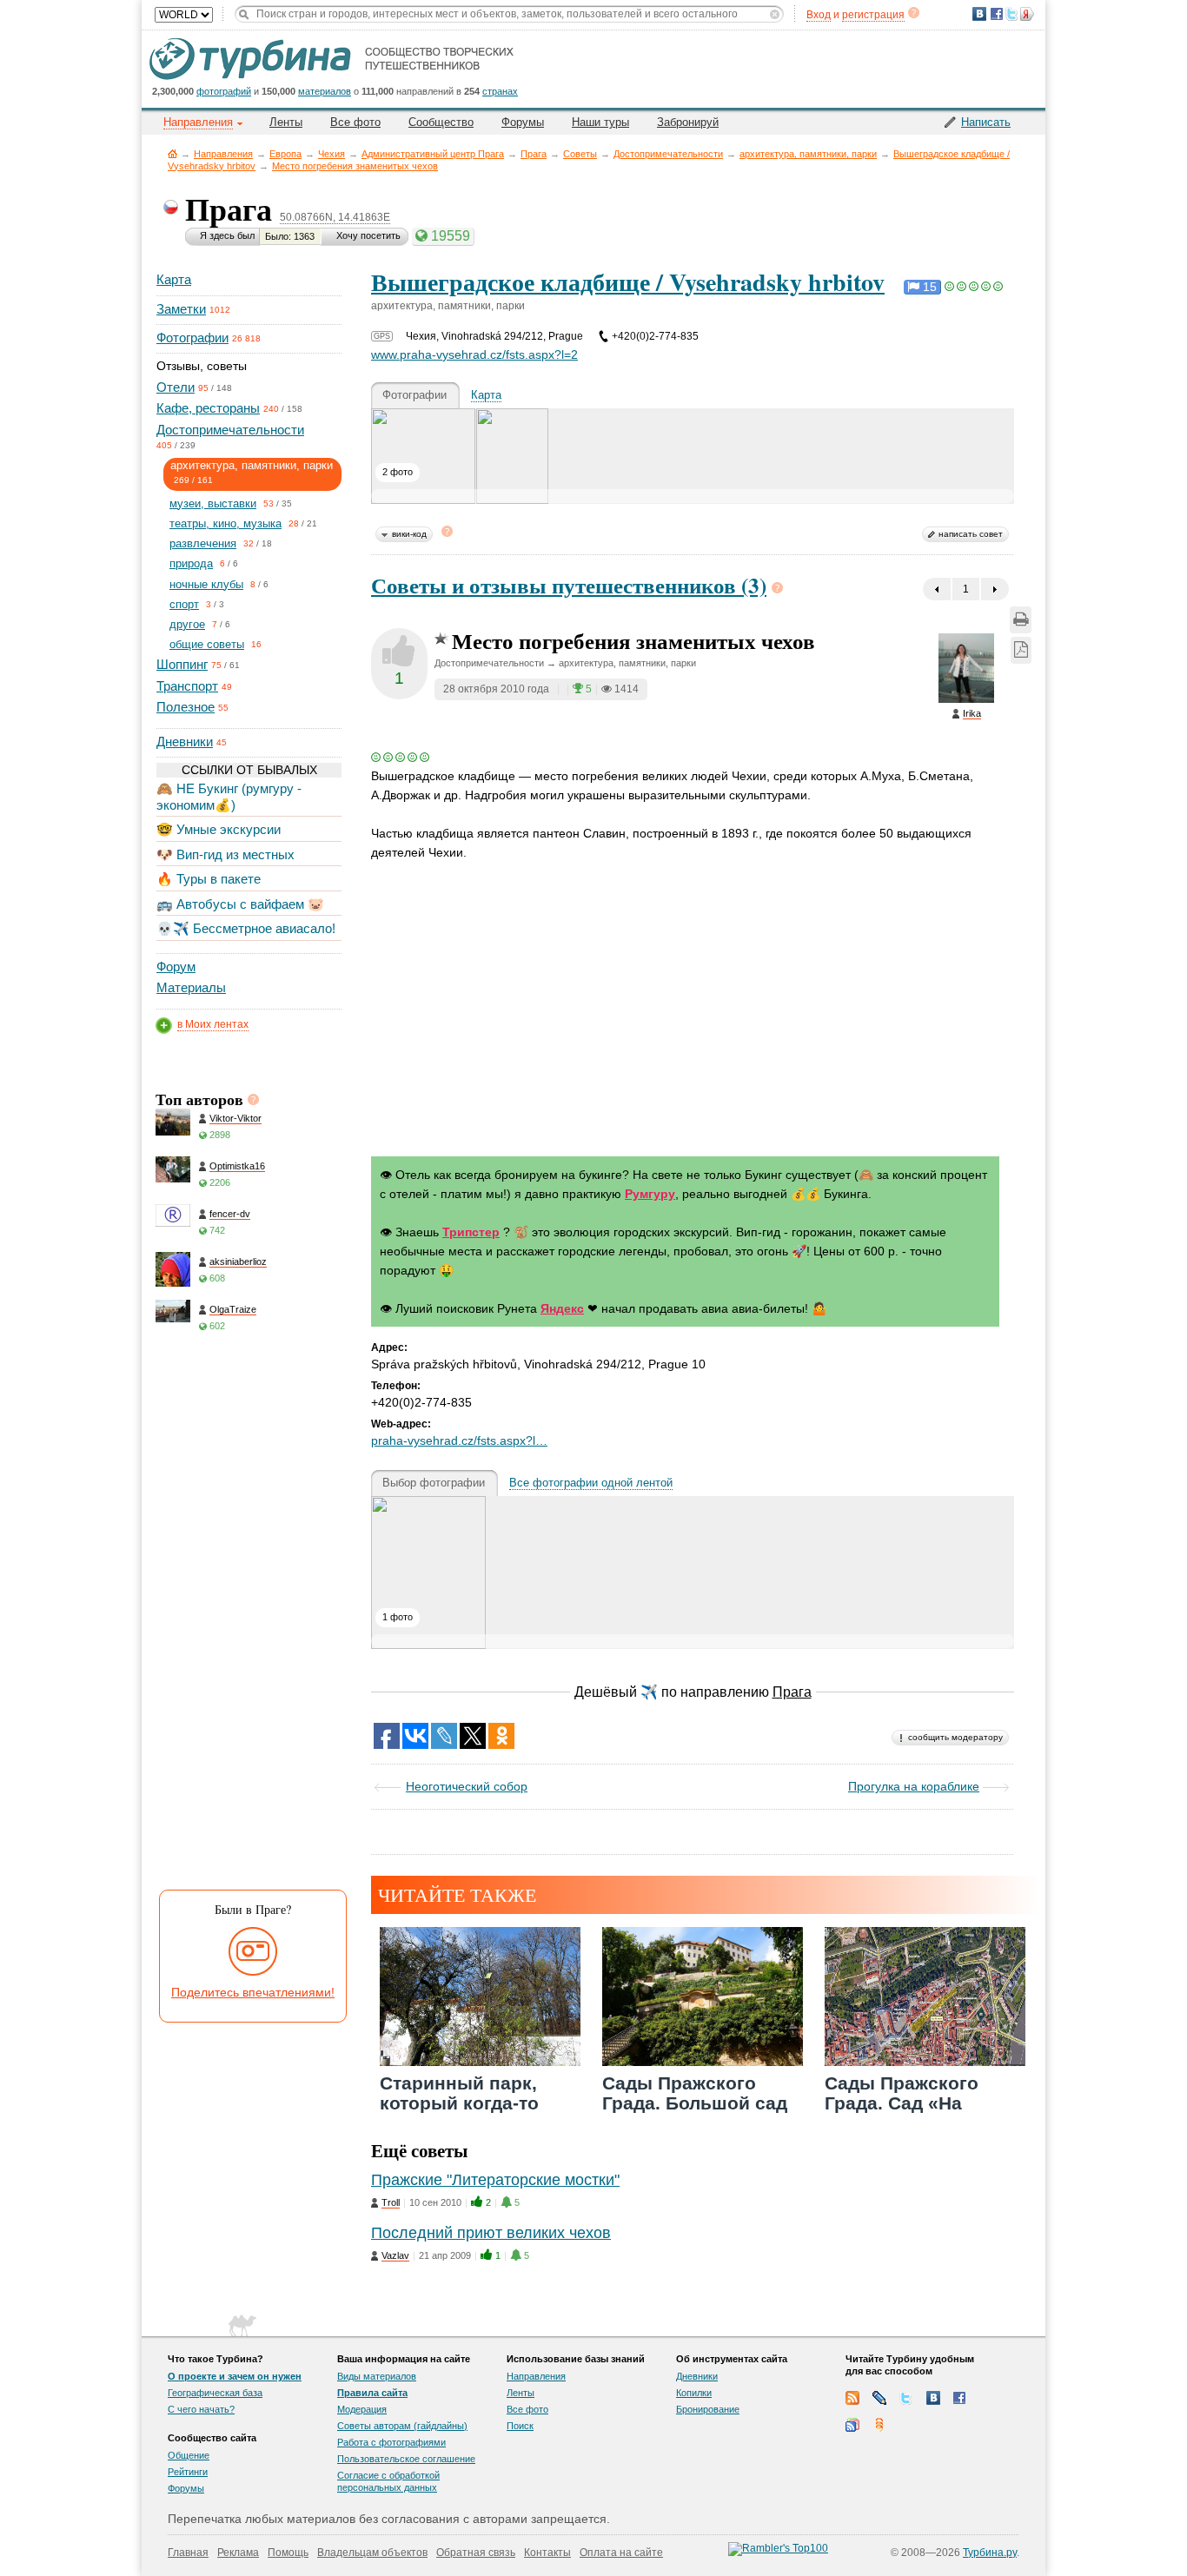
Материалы (191, 987)
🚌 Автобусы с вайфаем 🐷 (240, 904)
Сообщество (441, 122)
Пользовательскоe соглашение (406, 2459)
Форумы (523, 122)
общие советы (207, 644)
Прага (534, 154)
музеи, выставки (213, 503)
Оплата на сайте (621, 2553)
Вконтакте (933, 2398)
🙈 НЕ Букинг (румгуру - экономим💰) (229, 796)
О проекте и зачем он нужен (235, 2376)
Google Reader (852, 2425)
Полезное (186, 707)
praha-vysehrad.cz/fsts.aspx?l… (459, 1440)
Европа (285, 154)
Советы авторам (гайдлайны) (402, 2426)
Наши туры (600, 122)
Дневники (185, 742)
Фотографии (192, 338)
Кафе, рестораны (208, 408)
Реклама (238, 2553)
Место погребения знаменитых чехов (355, 166)
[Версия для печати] (1021, 620)
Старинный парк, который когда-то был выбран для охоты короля (459, 2113)
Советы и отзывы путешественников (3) (569, 585)
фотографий (224, 91)
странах (500, 91)
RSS (852, 2398)
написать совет (971, 534)
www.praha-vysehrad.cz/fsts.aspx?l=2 (474, 354)
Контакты (547, 2553)
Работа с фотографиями (391, 2442)
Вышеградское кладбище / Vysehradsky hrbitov (628, 282)
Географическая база (215, 2393)
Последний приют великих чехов (491, 2233)
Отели (176, 387)
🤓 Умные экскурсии (219, 829)
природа (191, 563)
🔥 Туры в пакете (209, 879)
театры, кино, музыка (225, 523)
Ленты (286, 122)
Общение (189, 2455)
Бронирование (708, 2409)
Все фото (355, 122)
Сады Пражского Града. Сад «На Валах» (902, 2103)
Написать (986, 122)
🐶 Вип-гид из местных (225, 854)
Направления (223, 154)
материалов (325, 91)
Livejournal (879, 2398)
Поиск (520, 2426)
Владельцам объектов (372, 2553)
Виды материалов (377, 2376)
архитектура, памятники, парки (808, 154)
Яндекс (562, 1308)
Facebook (960, 2398)
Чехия (332, 154)
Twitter (906, 2398)
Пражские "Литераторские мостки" (495, 2180)
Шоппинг (182, 664)
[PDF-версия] (1021, 650)
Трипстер (471, 1232)
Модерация (362, 2409)
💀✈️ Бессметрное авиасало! (246, 928)
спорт (184, 604)
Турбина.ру (990, 2553)
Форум (176, 967)
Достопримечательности (668, 154)
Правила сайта (372, 2393)
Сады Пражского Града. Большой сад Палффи (695, 2103)
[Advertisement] (248, 1617)
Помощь (288, 2553)
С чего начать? (201, 2409)
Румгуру (650, 1194)
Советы (580, 154)
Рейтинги (188, 2472)
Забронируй (688, 122)
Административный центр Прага (433, 154)
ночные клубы (206, 584)
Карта (174, 279)
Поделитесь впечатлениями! (253, 1992)
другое (187, 624)
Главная (172, 153)
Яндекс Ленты (879, 2425)
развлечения (203, 543)
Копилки (694, 2393)
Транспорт (187, 686)
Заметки (181, 309)
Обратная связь (476, 2553)
